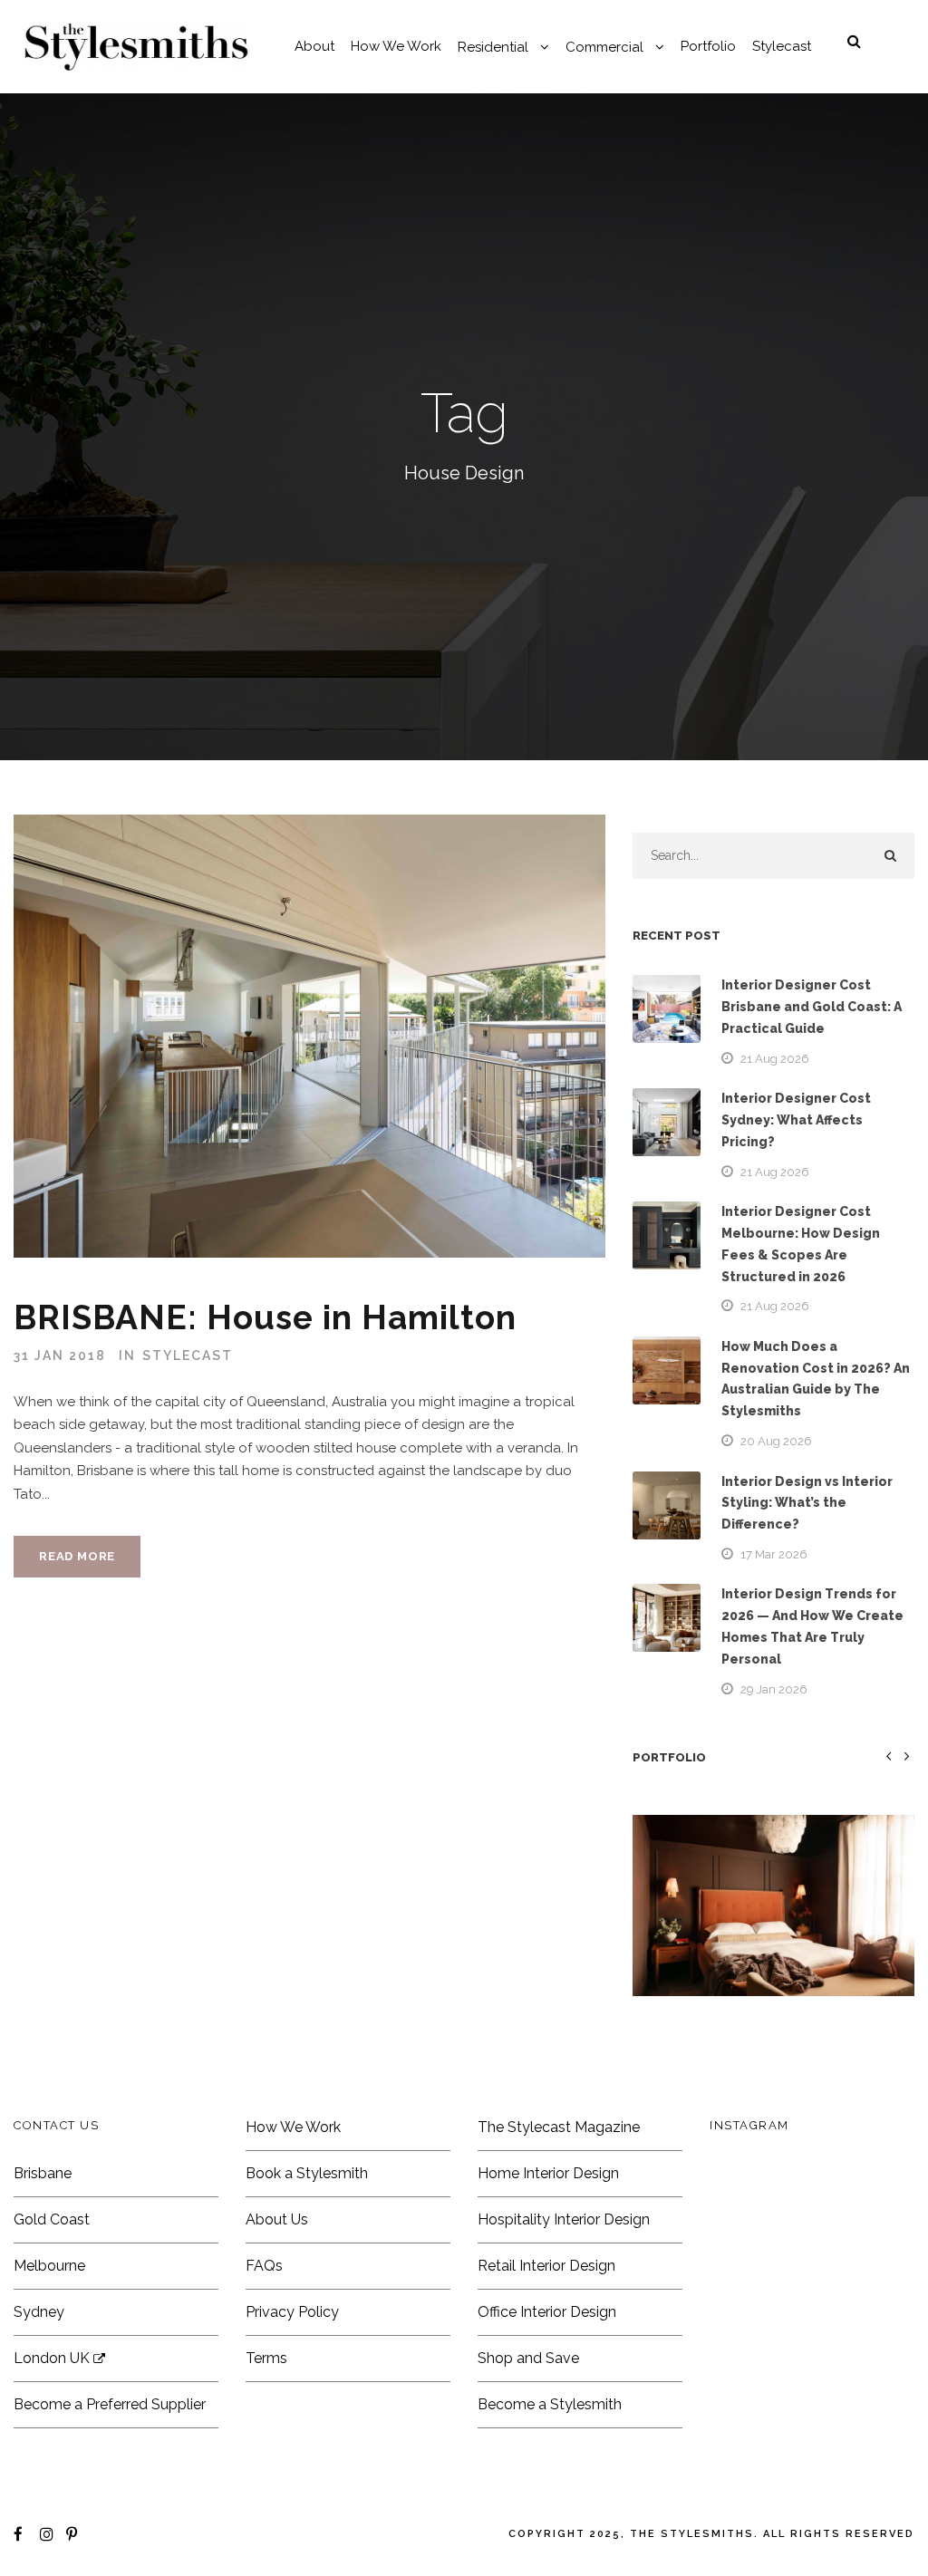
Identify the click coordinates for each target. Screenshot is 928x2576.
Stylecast (782, 46)
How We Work (396, 46)
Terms (266, 2358)
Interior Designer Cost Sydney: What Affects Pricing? (796, 1120)
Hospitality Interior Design (564, 2219)
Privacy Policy (292, 2312)
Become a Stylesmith (550, 2404)
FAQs (264, 2266)
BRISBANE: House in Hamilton (265, 1317)
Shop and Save (528, 2358)
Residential (493, 47)
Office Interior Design (547, 2312)
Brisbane (43, 2173)
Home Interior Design (548, 2173)
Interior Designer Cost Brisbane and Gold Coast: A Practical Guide (812, 1007)
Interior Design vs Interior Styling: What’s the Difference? (807, 1503)
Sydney (39, 2312)
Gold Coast (52, 2219)
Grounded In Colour (773, 1933)
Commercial (604, 47)
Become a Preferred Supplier (110, 2404)
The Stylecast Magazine (559, 2127)
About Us (277, 2219)
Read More (77, 1556)
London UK (53, 2358)
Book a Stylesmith (307, 2173)
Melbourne (49, 2266)
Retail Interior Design (546, 2266)
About (314, 46)
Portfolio (708, 46)
